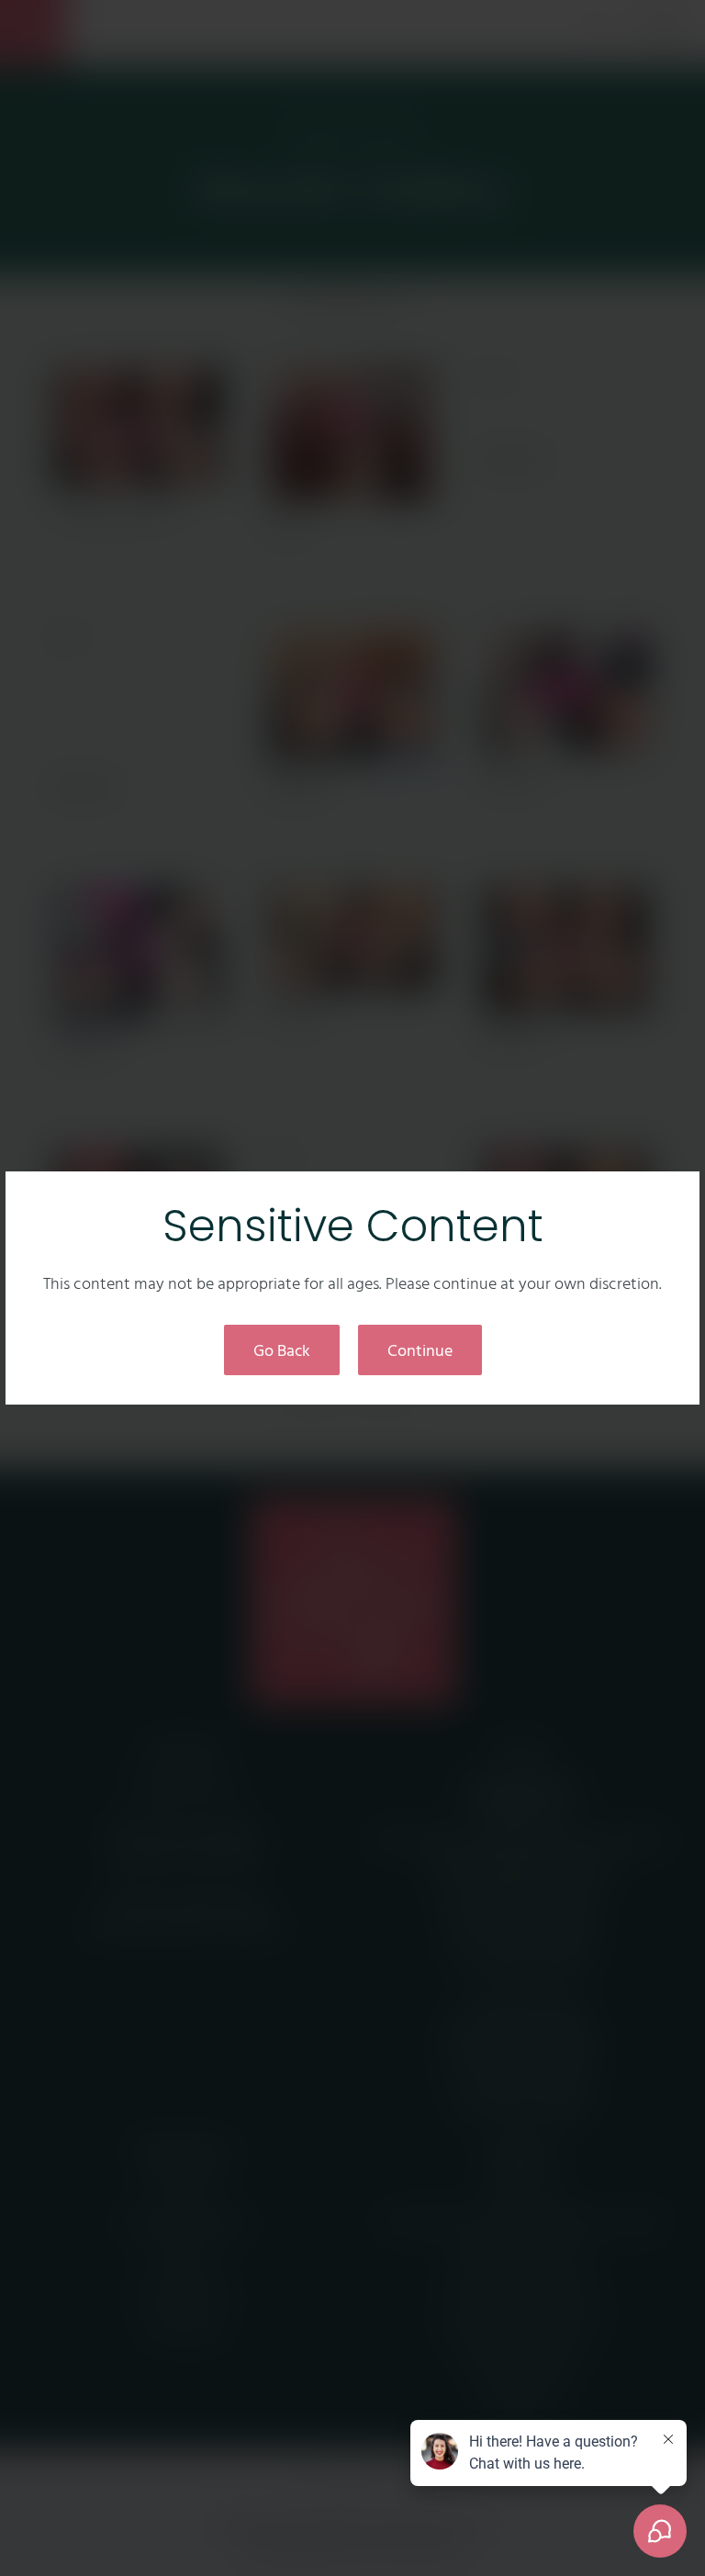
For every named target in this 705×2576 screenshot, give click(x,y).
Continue (420, 1350)
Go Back (282, 1350)
